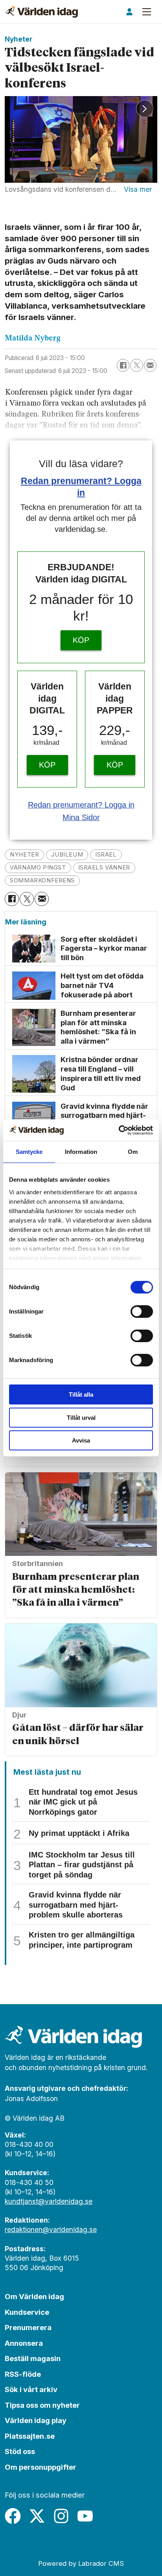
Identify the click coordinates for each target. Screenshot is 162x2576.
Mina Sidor (81, 817)
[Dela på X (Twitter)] (136, 365)
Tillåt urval (81, 1418)
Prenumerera (28, 2327)
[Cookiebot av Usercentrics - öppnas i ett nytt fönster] (119, 1130)
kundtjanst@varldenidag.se (49, 2201)
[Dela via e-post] (150, 365)
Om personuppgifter (40, 2467)
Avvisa (81, 1440)
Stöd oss (20, 2451)
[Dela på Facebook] (123, 365)
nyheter (24, 855)
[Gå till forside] (41, 12)
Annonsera (24, 2343)
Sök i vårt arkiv (31, 2389)
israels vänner (104, 868)
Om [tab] (133, 1152)
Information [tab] (81, 1152)
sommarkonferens (42, 880)
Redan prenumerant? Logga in (81, 805)
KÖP (81, 640)
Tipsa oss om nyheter (42, 2405)
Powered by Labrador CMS (81, 2563)
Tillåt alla (81, 1394)
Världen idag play (36, 2420)
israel (106, 855)
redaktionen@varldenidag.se (51, 2229)
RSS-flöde (23, 2374)
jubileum (67, 855)
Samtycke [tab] (29, 1152)
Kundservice (27, 2312)
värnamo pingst (38, 868)
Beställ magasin (33, 2358)
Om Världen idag (34, 2296)
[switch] (142, 1312)
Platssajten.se (30, 2436)
